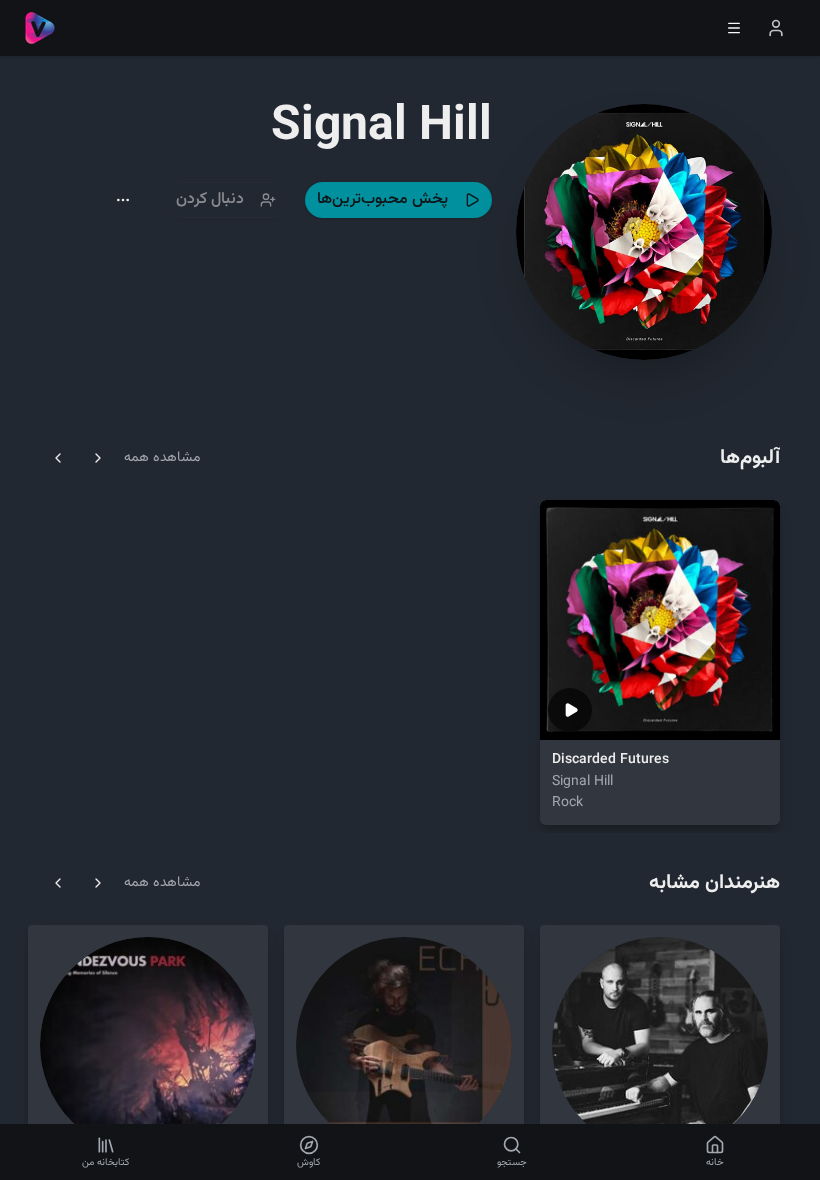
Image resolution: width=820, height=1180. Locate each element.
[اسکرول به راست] (98, 458)
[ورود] (776, 28)
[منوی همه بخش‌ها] (734, 28)
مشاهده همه (162, 458)
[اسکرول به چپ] (58, 458)
